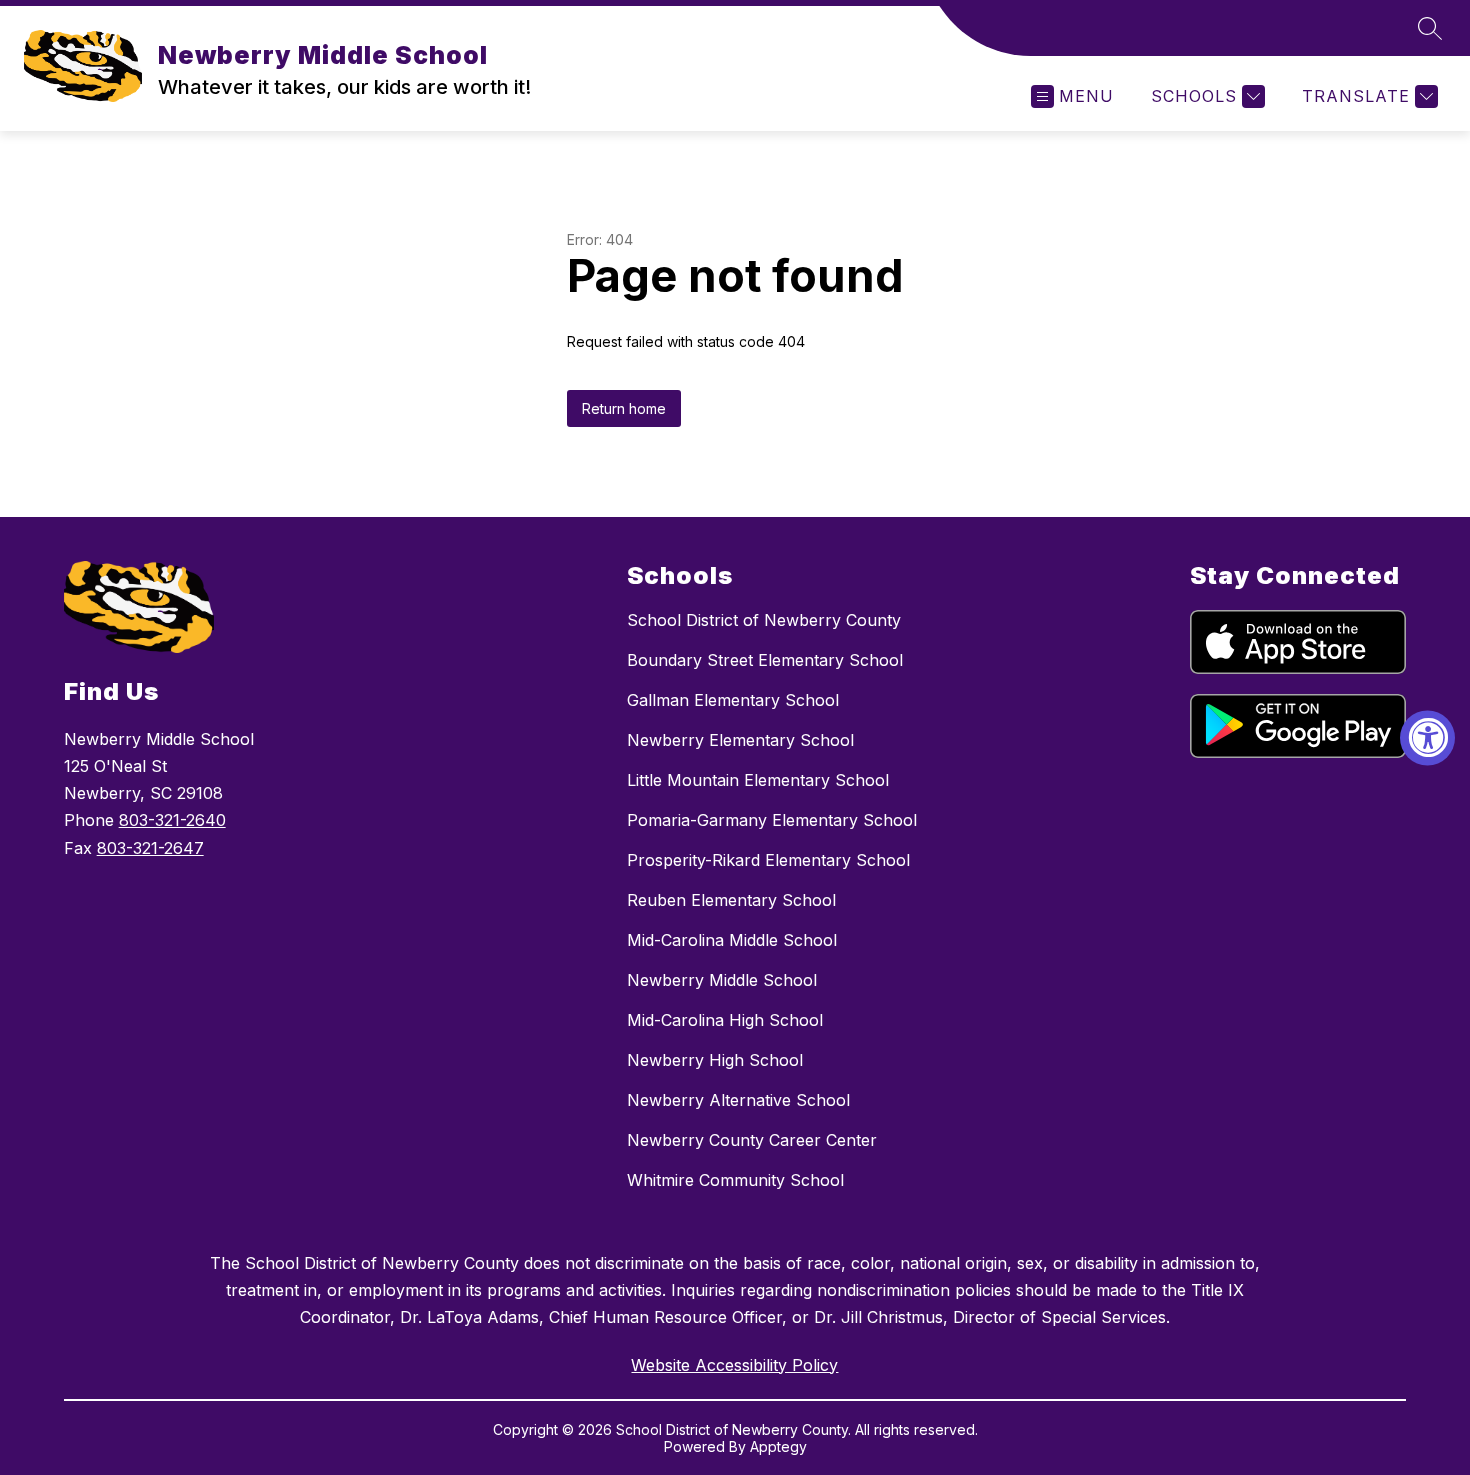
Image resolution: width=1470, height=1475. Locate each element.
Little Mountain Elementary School (758, 780)
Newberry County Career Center (752, 1140)
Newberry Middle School (722, 980)
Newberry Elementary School (740, 740)
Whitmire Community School (735, 1180)
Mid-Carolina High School (725, 1020)
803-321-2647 (150, 848)
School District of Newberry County (764, 620)
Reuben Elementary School (731, 900)
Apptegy (778, 1446)
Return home (624, 408)
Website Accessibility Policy (734, 1365)
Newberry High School (715, 1060)
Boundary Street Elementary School (765, 660)
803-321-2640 (172, 820)
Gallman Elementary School (733, 700)
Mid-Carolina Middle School (732, 940)
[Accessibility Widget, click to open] (1427, 737)
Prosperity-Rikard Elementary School (768, 860)
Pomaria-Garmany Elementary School (772, 820)
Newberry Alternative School (738, 1100)
